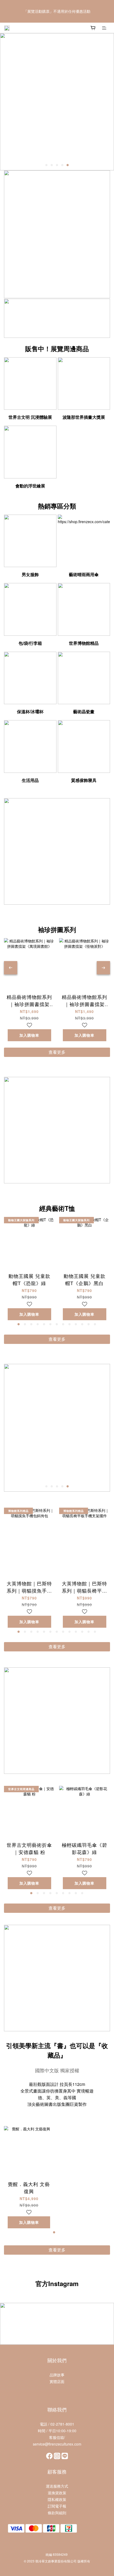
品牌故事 (57, 2375)
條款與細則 (57, 2513)
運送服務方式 (57, 2486)
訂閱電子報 (57, 2506)
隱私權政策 (57, 2499)
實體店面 (57, 2381)
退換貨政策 (57, 2493)
